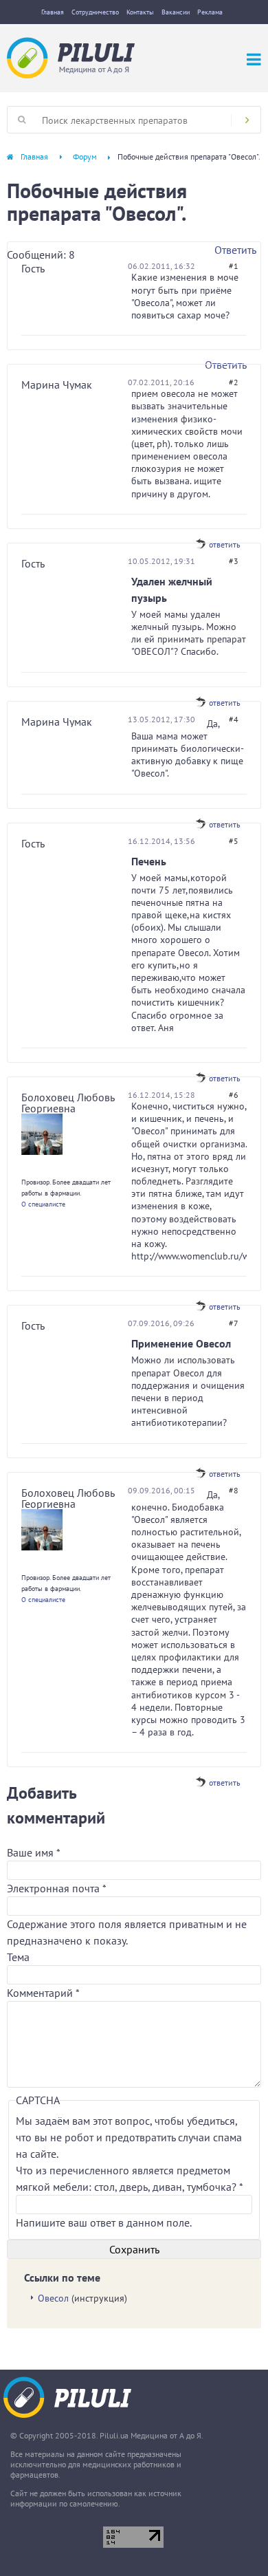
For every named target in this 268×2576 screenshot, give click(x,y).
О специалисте (43, 1204)
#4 (234, 719)
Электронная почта (56, 1888)
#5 (234, 841)
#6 (234, 1095)
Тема (18, 1957)
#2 (234, 382)
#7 (234, 1323)
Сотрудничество (95, 12)
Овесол (53, 2298)
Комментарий (43, 1993)
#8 (234, 1490)
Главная (53, 12)
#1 (234, 266)
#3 (234, 561)
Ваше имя (33, 1852)
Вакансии (176, 12)
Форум (85, 156)
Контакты (140, 12)
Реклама (210, 12)
